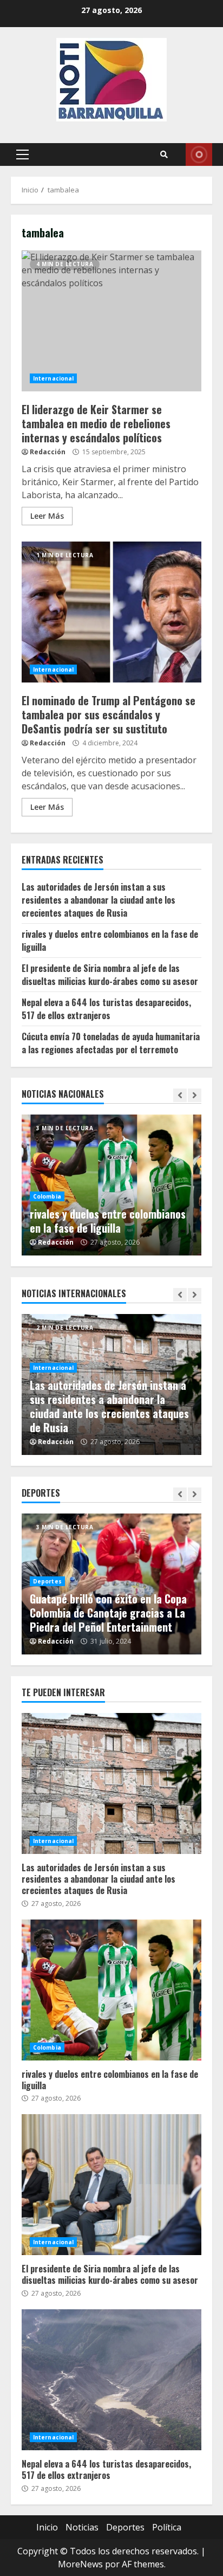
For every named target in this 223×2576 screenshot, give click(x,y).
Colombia (47, 1196)
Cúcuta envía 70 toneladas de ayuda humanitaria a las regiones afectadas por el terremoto (111, 1043)
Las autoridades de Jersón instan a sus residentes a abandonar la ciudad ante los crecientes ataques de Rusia (99, 900)
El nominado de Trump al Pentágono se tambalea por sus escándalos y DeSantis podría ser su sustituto (111, 612)
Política (167, 2527)
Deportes (47, 1581)
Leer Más (47, 516)
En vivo (199, 154)
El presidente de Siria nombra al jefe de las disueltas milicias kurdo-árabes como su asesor (110, 975)
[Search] (164, 154)
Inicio (47, 2527)
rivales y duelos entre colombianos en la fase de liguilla (108, 1221)
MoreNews (80, 2564)
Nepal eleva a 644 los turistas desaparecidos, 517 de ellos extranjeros (106, 1009)
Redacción (48, 452)
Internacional (53, 378)
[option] (111, 1185)
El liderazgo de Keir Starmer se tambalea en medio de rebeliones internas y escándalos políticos (111, 321)
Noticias (82, 2527)
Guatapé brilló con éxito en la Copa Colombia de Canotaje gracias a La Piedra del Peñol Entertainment (108, 1613)
